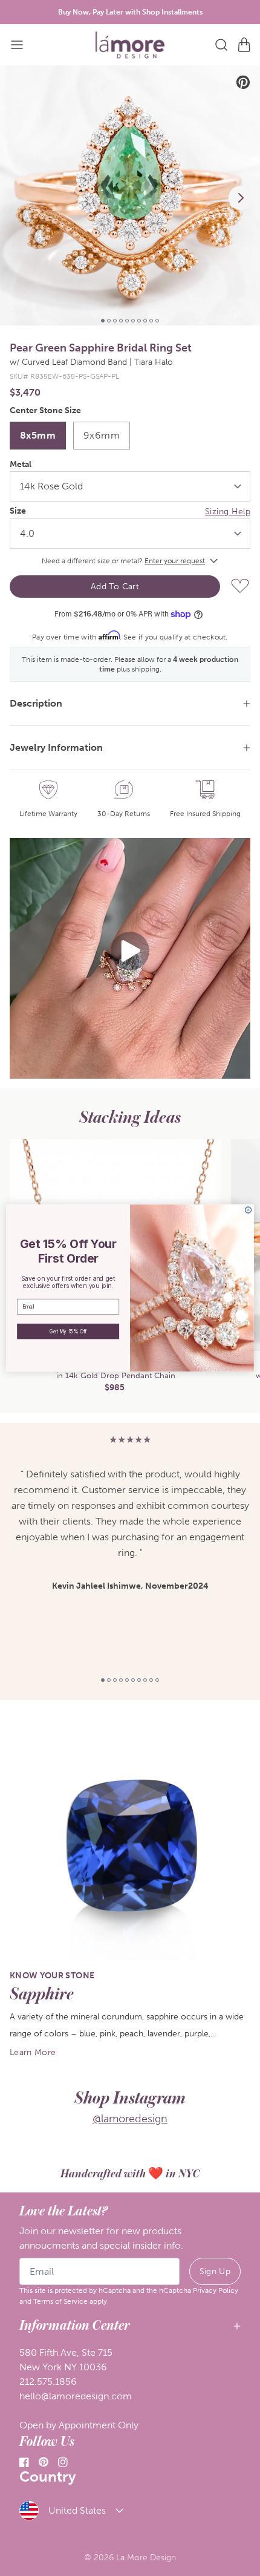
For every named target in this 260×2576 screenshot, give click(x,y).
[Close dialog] (248, 1210)
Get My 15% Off (68, 1332)
